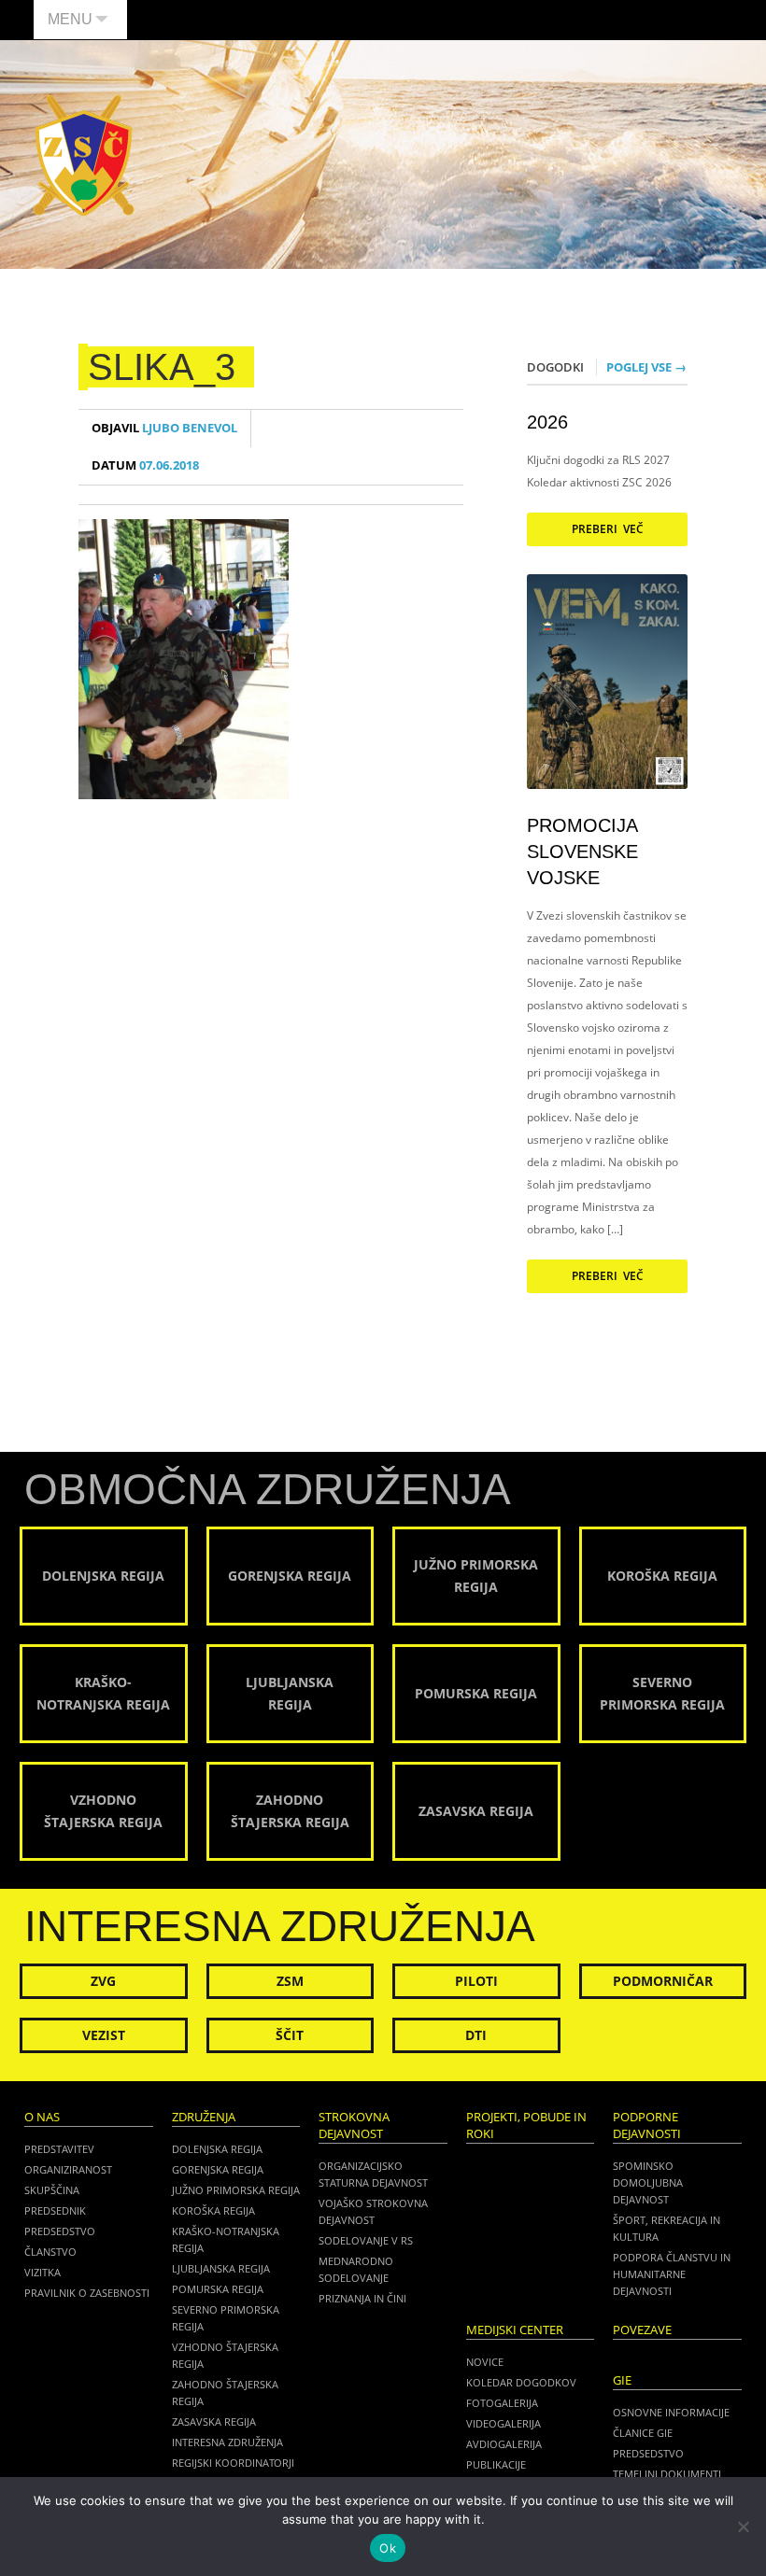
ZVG (103, 1981)
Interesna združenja (227, 2442)
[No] (743, 2527)
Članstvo (50, 2252)
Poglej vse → (646, 367)
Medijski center (515, 2330)
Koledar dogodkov (521, 2382)
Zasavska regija (214, 2421)
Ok (388, 2548)
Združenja (204, 2117)
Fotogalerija (502, 2403)
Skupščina (52, 2190)
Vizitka (43, 2272)
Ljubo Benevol (164, 428)
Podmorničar (663, 1981)
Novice (485, 2362)
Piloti (476, 1981)
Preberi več (608, 529)
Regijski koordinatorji (233, 2463)
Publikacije (496, 2464)
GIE (622, 2380)
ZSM (290, 1981)
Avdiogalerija (504, 2444)
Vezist (104, 2035)
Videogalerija (504, 2423)
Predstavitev (59, 2149)
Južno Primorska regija (236, 2190)
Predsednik (55, 2210)
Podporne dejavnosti (647, 2126)
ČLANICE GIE (643, 2433)
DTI (476, 2035)
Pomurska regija (218, 2289)
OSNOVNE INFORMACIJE (671, 2412)
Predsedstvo (60, 2231)
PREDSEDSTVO (648, 2453)
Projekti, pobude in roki (526, 2126)
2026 (547, 422)
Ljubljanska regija (221, 2268)
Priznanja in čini (362, 2298)
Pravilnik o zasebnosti (87, 2293)
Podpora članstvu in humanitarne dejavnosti (672, 2274)
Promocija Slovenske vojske (582, 852)
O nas (42, 2117)
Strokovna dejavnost (354, 2126)
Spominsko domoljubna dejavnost (648, 2182)
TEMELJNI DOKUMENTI (667, 2474)
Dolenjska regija (217, 2149)
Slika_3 (162, 367)
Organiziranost (68, 2169)
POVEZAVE (642, 2330)
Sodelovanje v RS (366, 2240)
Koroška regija (213, 2210)
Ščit (290, 2035)
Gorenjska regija (218, 2169)
